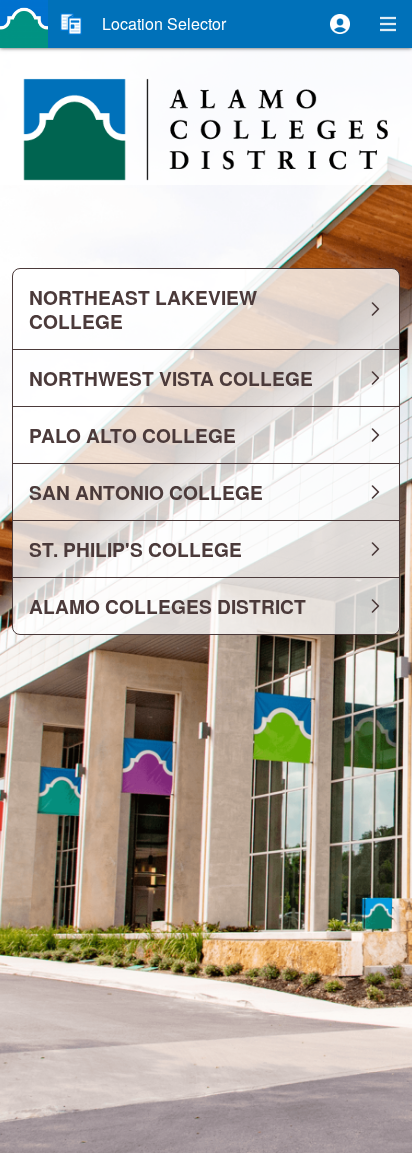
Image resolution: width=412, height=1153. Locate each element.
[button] (340, 24)
